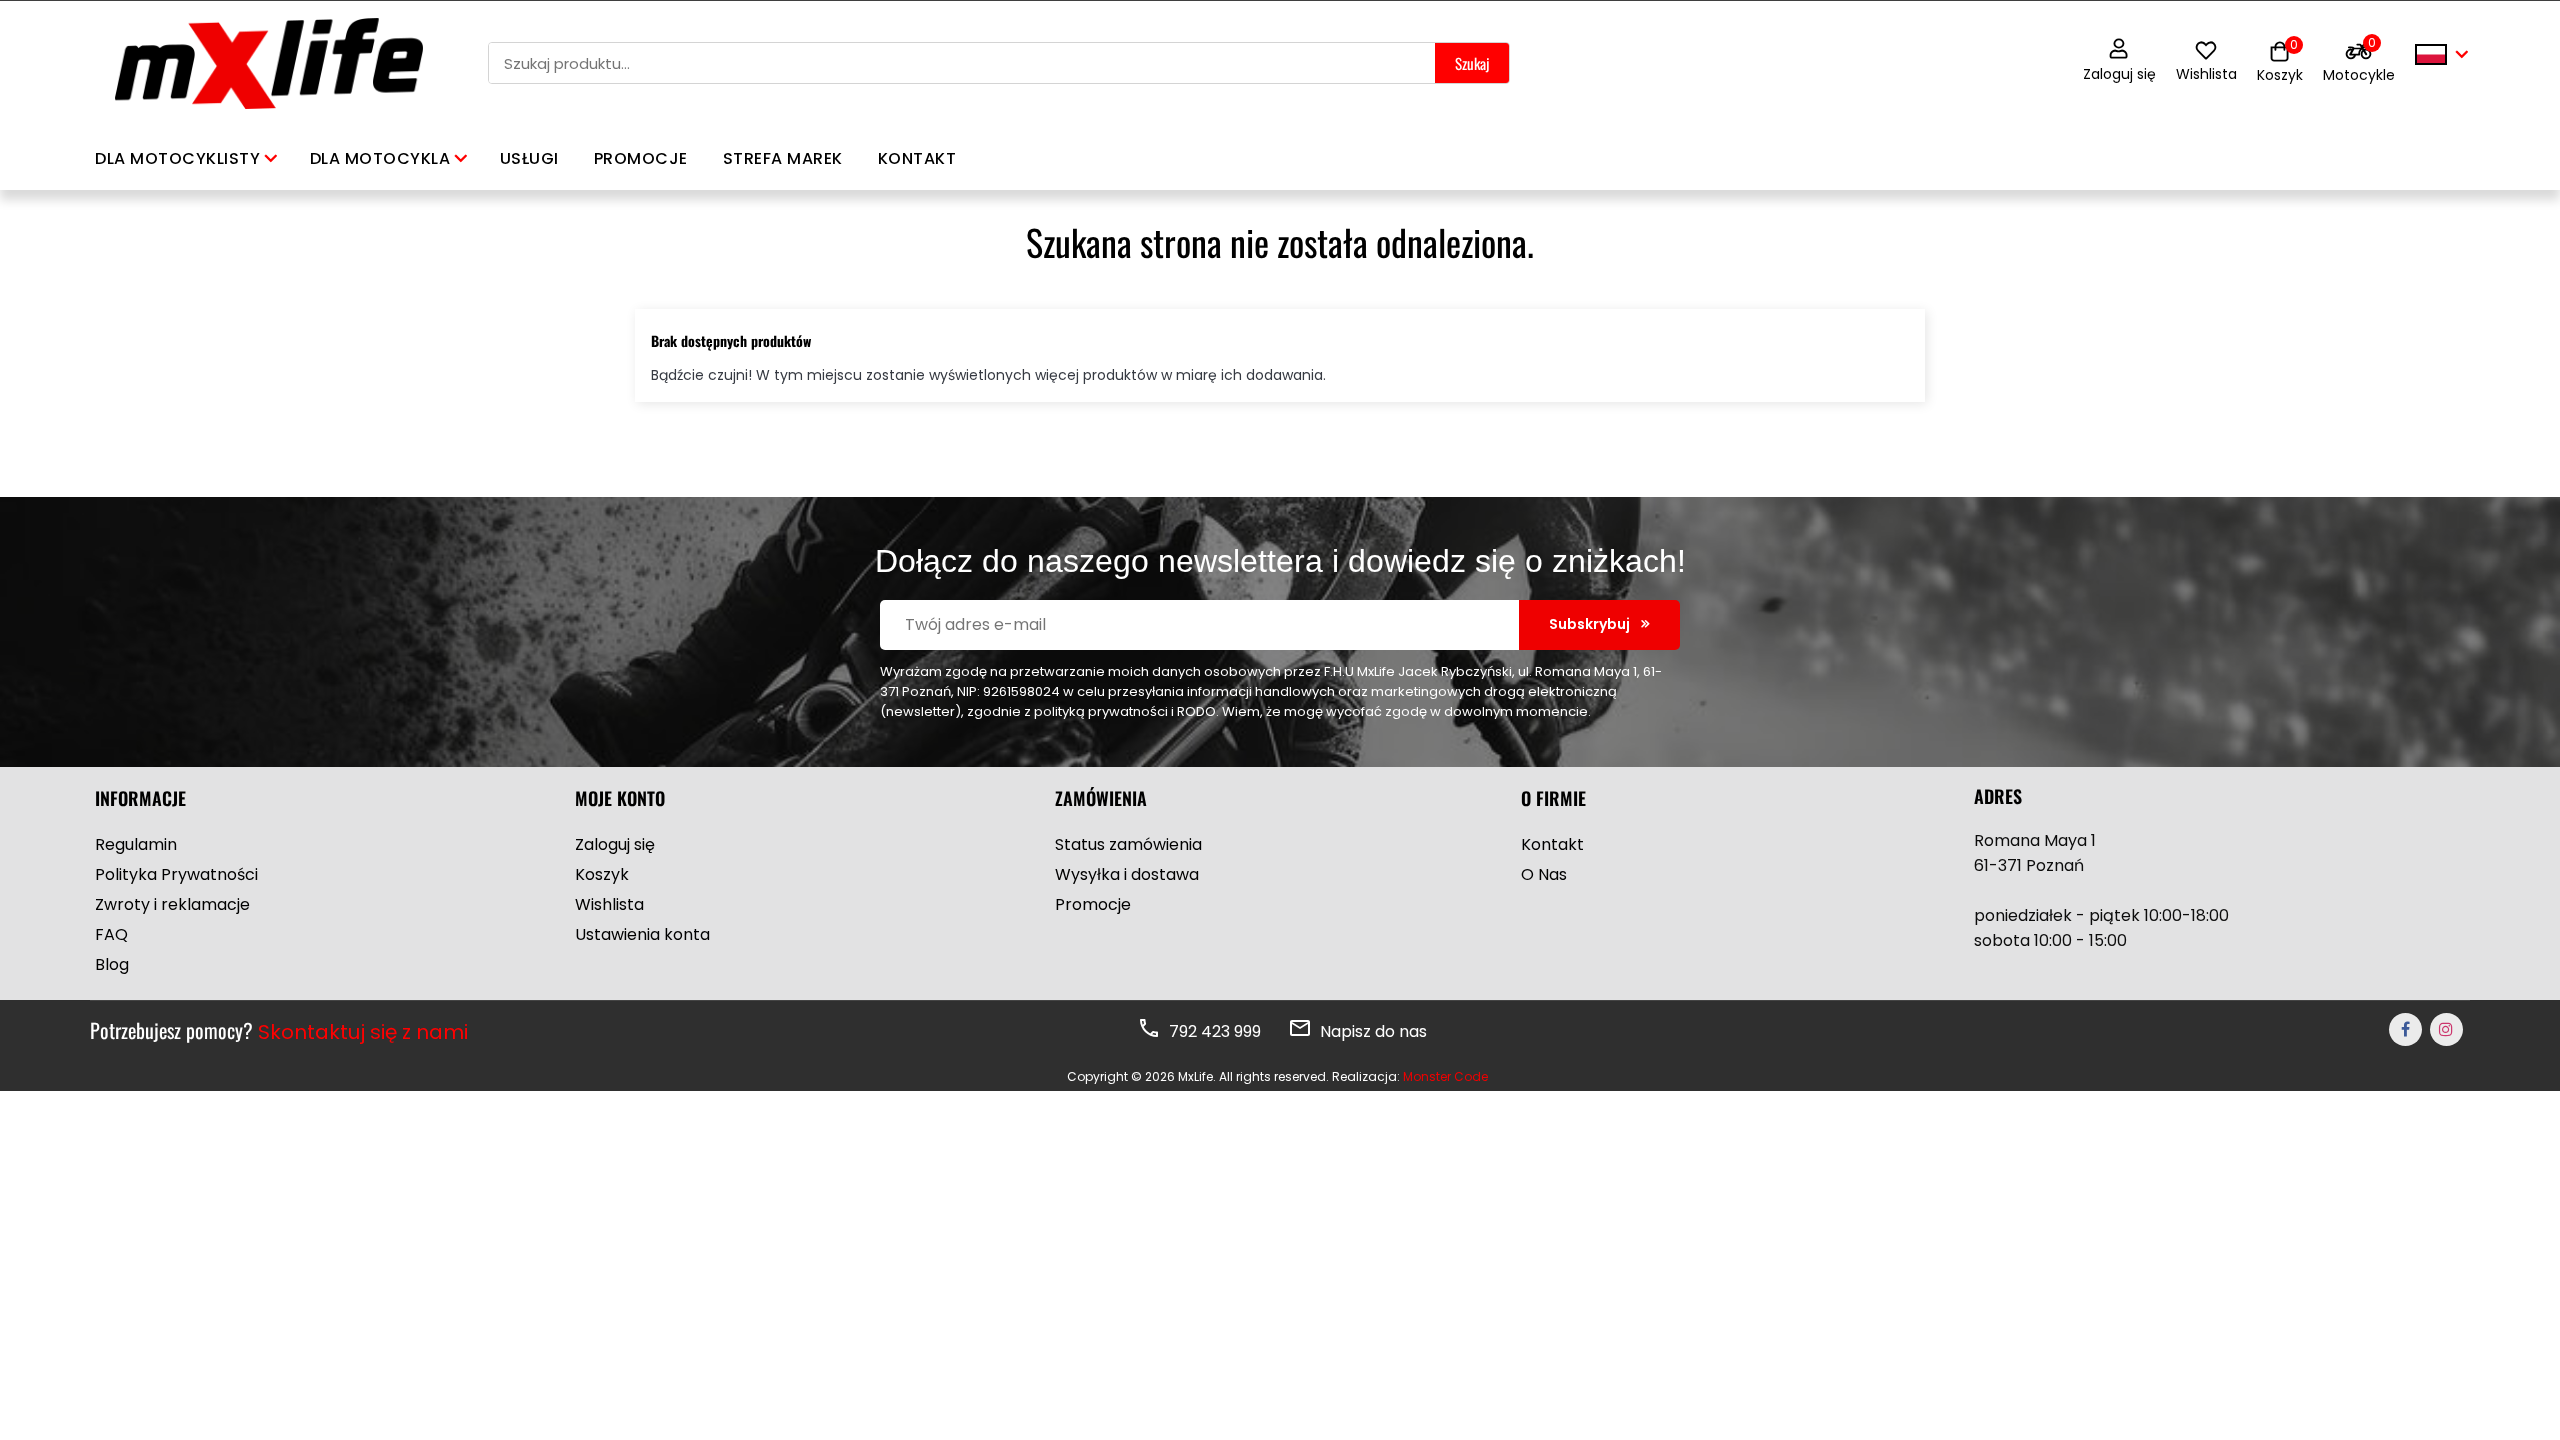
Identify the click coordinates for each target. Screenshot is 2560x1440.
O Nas (1544, 874)
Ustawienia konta (642, 934)
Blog (112, 964)
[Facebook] (2405, 1029)
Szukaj (1472, 63)
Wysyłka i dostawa (1127, 874)
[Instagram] (2446, 1029)
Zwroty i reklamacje (172, 904)
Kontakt (1552, 844)
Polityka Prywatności (176, 874)
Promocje (1093, 904)
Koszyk (602, 874)
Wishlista (2206, 74)
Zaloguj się (2119, 74)
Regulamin (136, 844)
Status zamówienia (1128, 844)
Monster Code (1445, 1076)
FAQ (111, 934)
